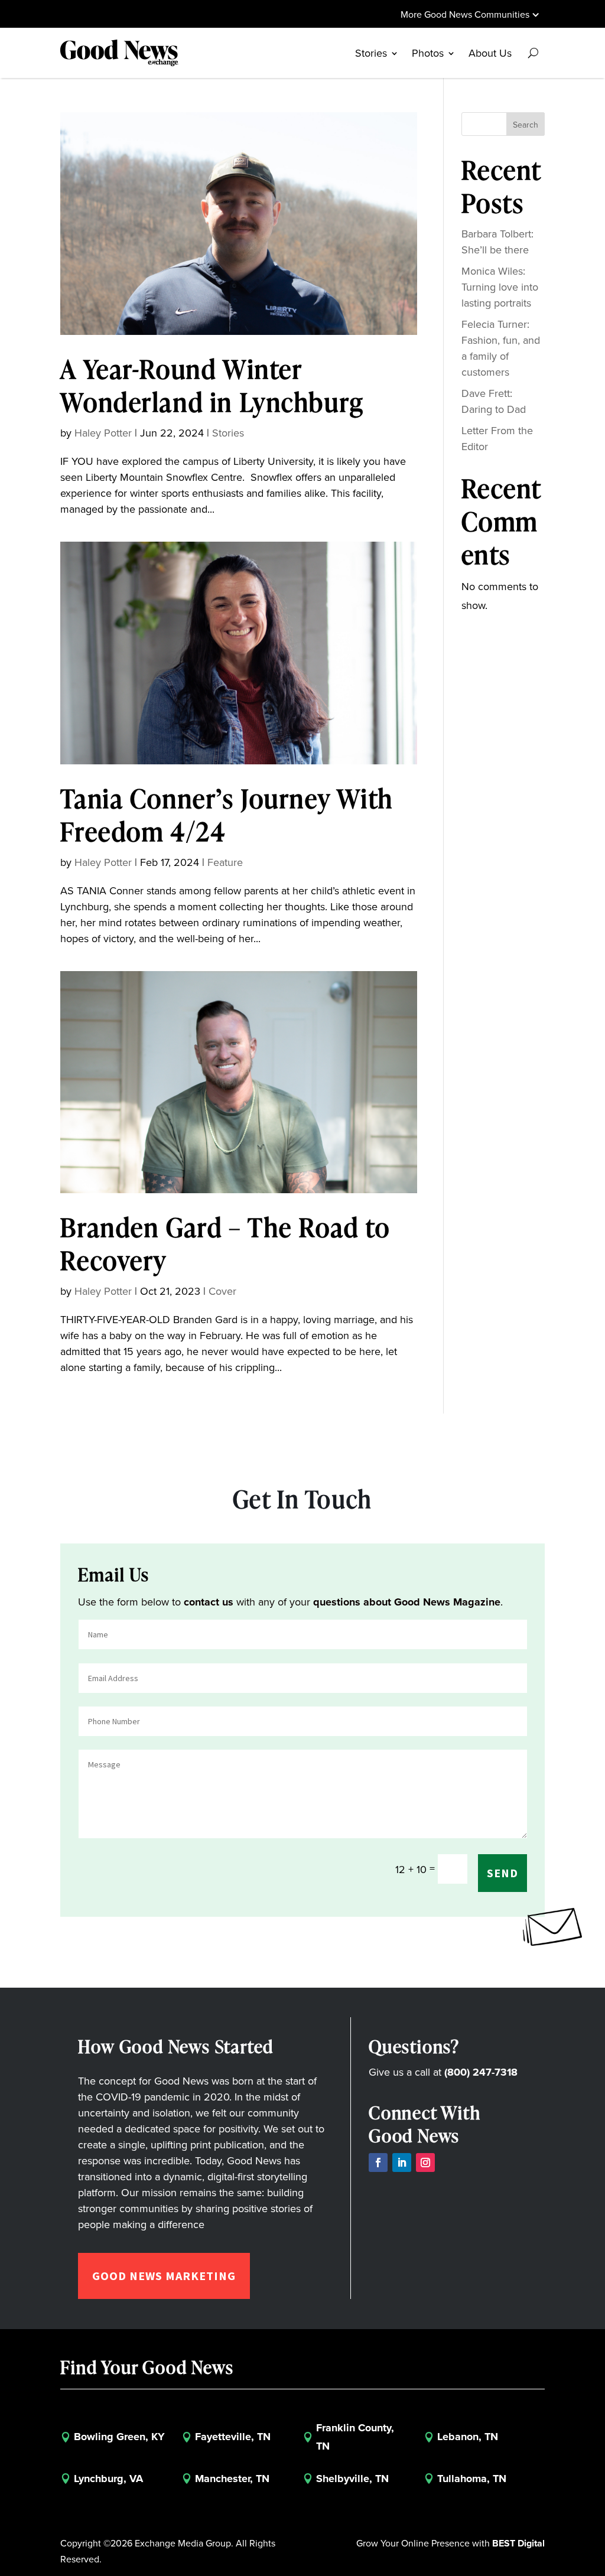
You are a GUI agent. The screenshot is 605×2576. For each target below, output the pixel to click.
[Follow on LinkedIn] (402, 2163)
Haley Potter (103, 433)
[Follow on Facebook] (378, 2163)
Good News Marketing (164, 2276)
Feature (225, 862)
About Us (490, 53)
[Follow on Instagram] (425, 2163)
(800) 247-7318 (481, 2072)
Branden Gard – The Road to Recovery (225, 1243)
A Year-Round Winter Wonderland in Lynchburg (212, 385)
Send (502, 1873)
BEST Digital (518, 2543)
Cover (222, 1291)
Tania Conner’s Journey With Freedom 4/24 (227, 815)
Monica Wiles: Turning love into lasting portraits (500, 287)
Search (526, 125)
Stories (228, 433)
